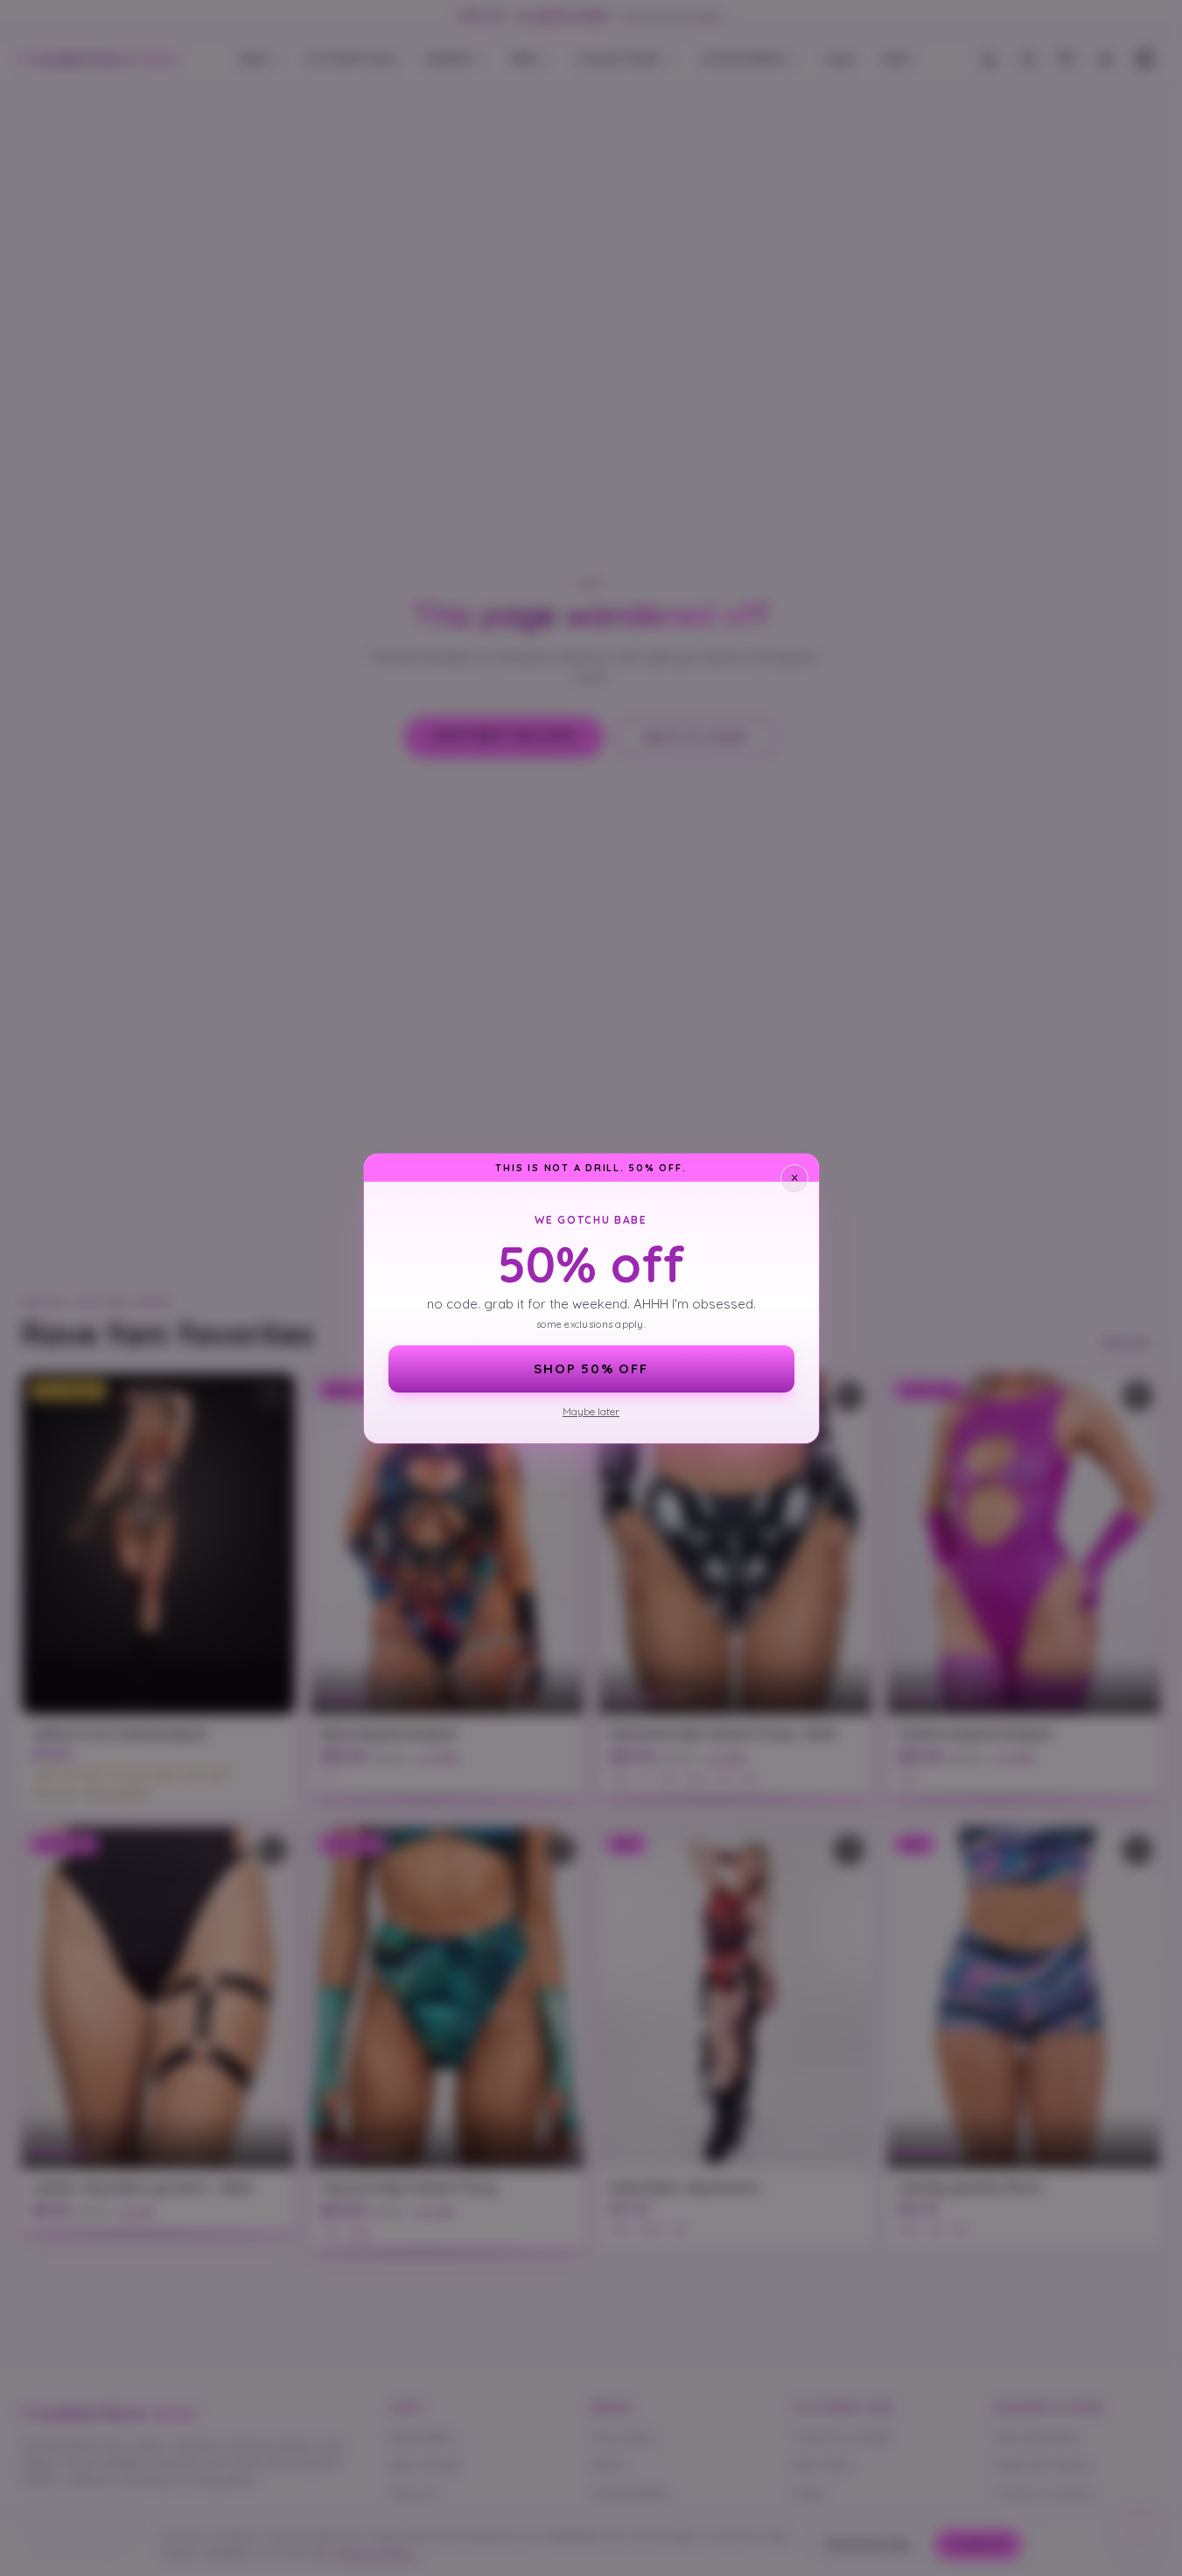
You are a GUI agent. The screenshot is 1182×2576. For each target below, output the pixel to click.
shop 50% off (591, 1368)
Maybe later (591, 1411)
